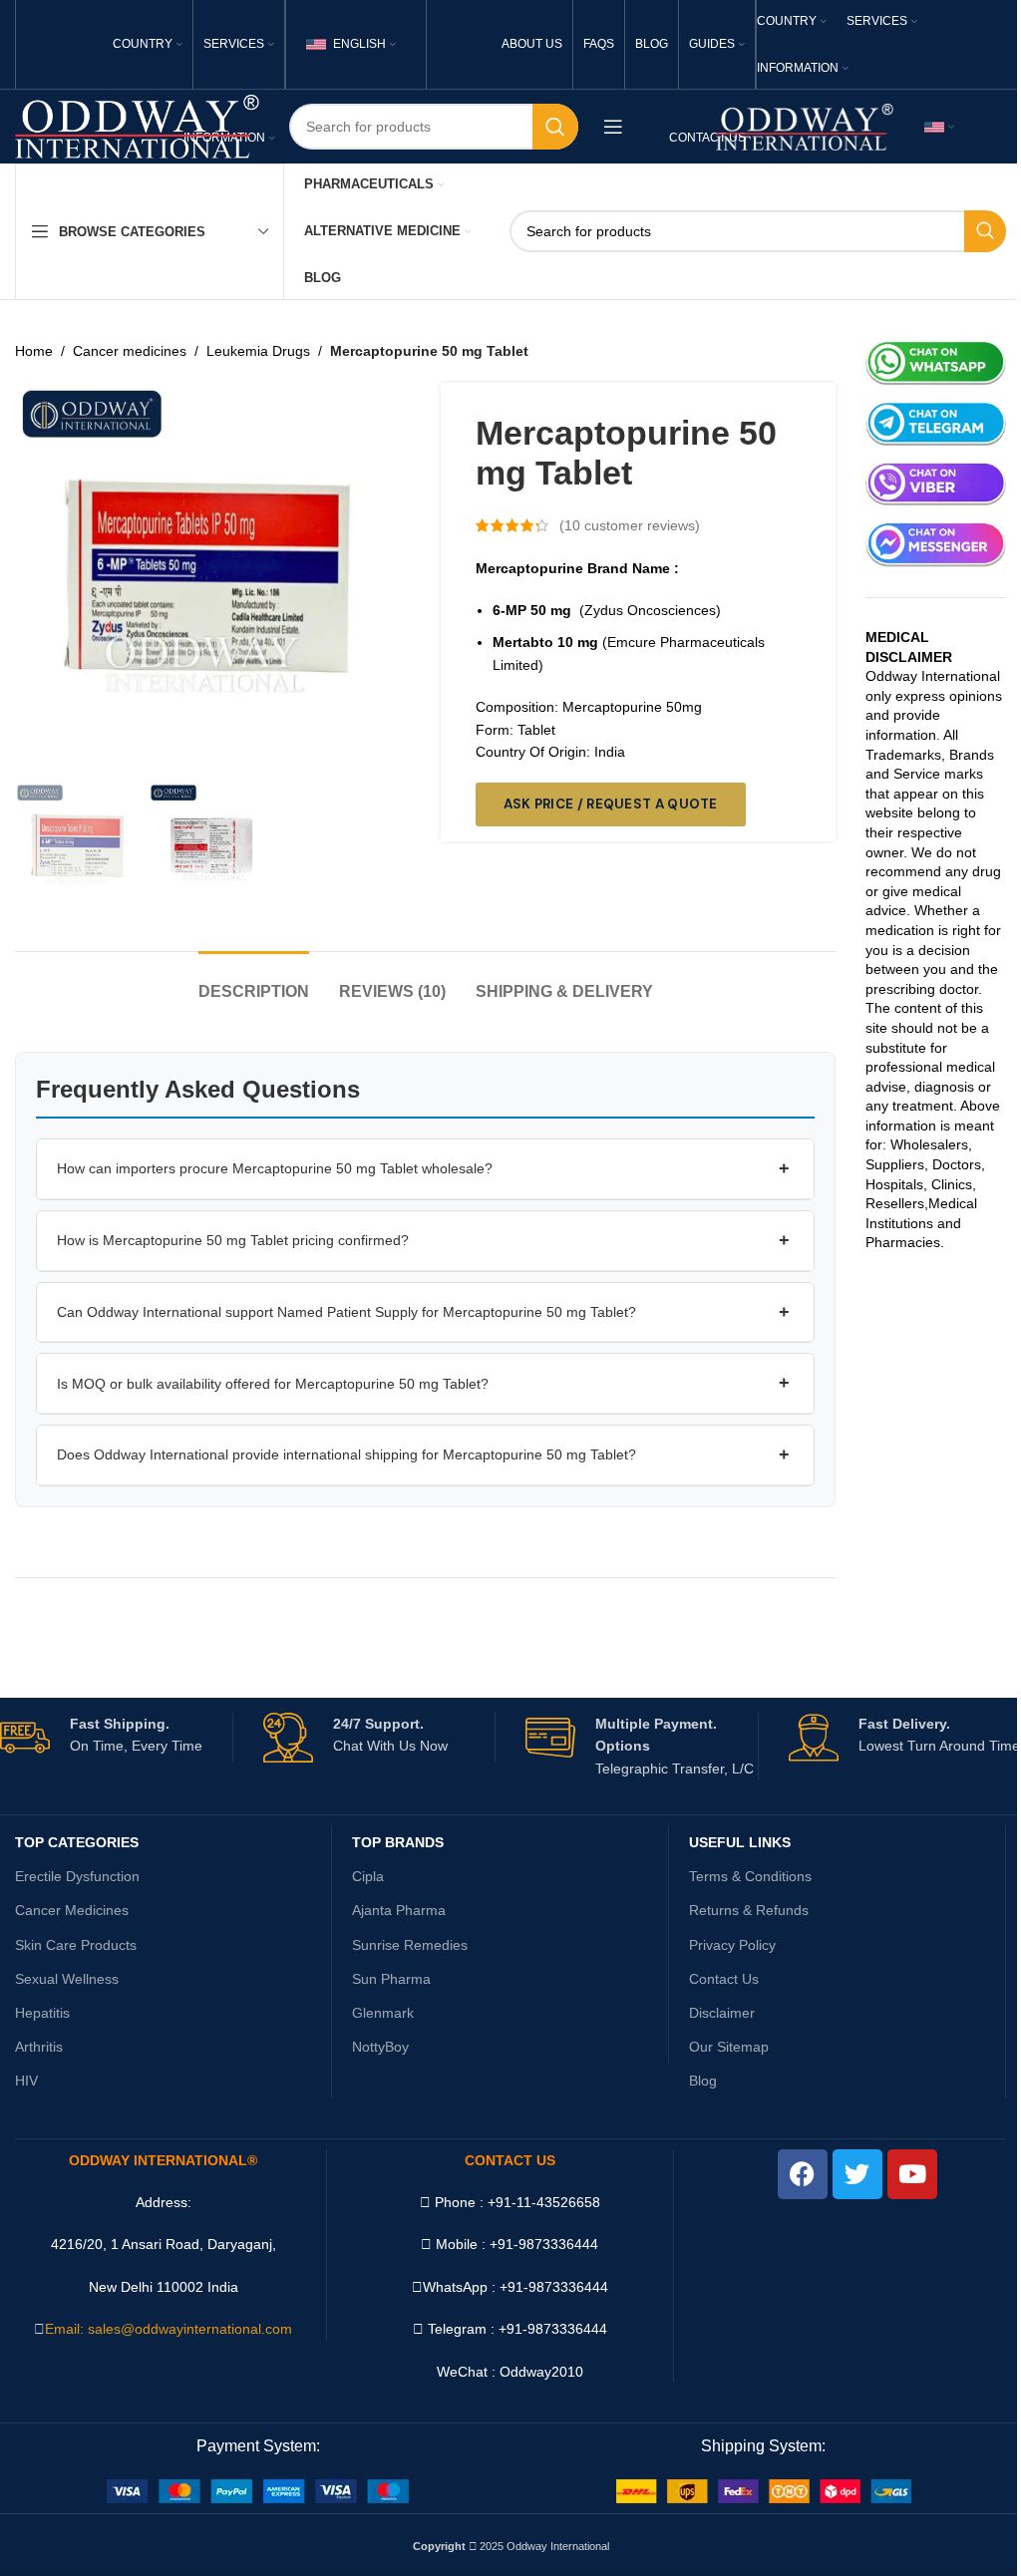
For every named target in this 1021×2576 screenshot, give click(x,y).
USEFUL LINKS (740, 1842)
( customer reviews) (630, 525)
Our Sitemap (729, 2047)
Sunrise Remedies (410, 1945)
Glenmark (383, 2013)
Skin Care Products (76, 1945)
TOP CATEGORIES (77, 1842)
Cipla (368, 1876)
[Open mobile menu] (613, 127)
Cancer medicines (130, 351)
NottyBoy (380, 2047)
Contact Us (724, 1979)
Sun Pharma (391, 1979)
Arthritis (39, 2047)
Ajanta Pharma (399, 1910)
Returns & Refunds (749, 1910)
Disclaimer (722, 2013)
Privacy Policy (732, 1945)
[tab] (254, 981)
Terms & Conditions (750, 1876)
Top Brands (398, 1842)
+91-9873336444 (554, 2287)
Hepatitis (42, 2013)
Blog (703, 2081)
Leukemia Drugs (258, 351)
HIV (26, 2081)
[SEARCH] (555, 127)
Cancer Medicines (72, 1910)
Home (34, 351)
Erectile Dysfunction (77, 1876)
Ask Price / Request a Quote (611, 804)
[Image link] (258, 2490)
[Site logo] (137, 126)
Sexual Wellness (67, 1979)
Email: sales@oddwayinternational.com (169, 2329)
